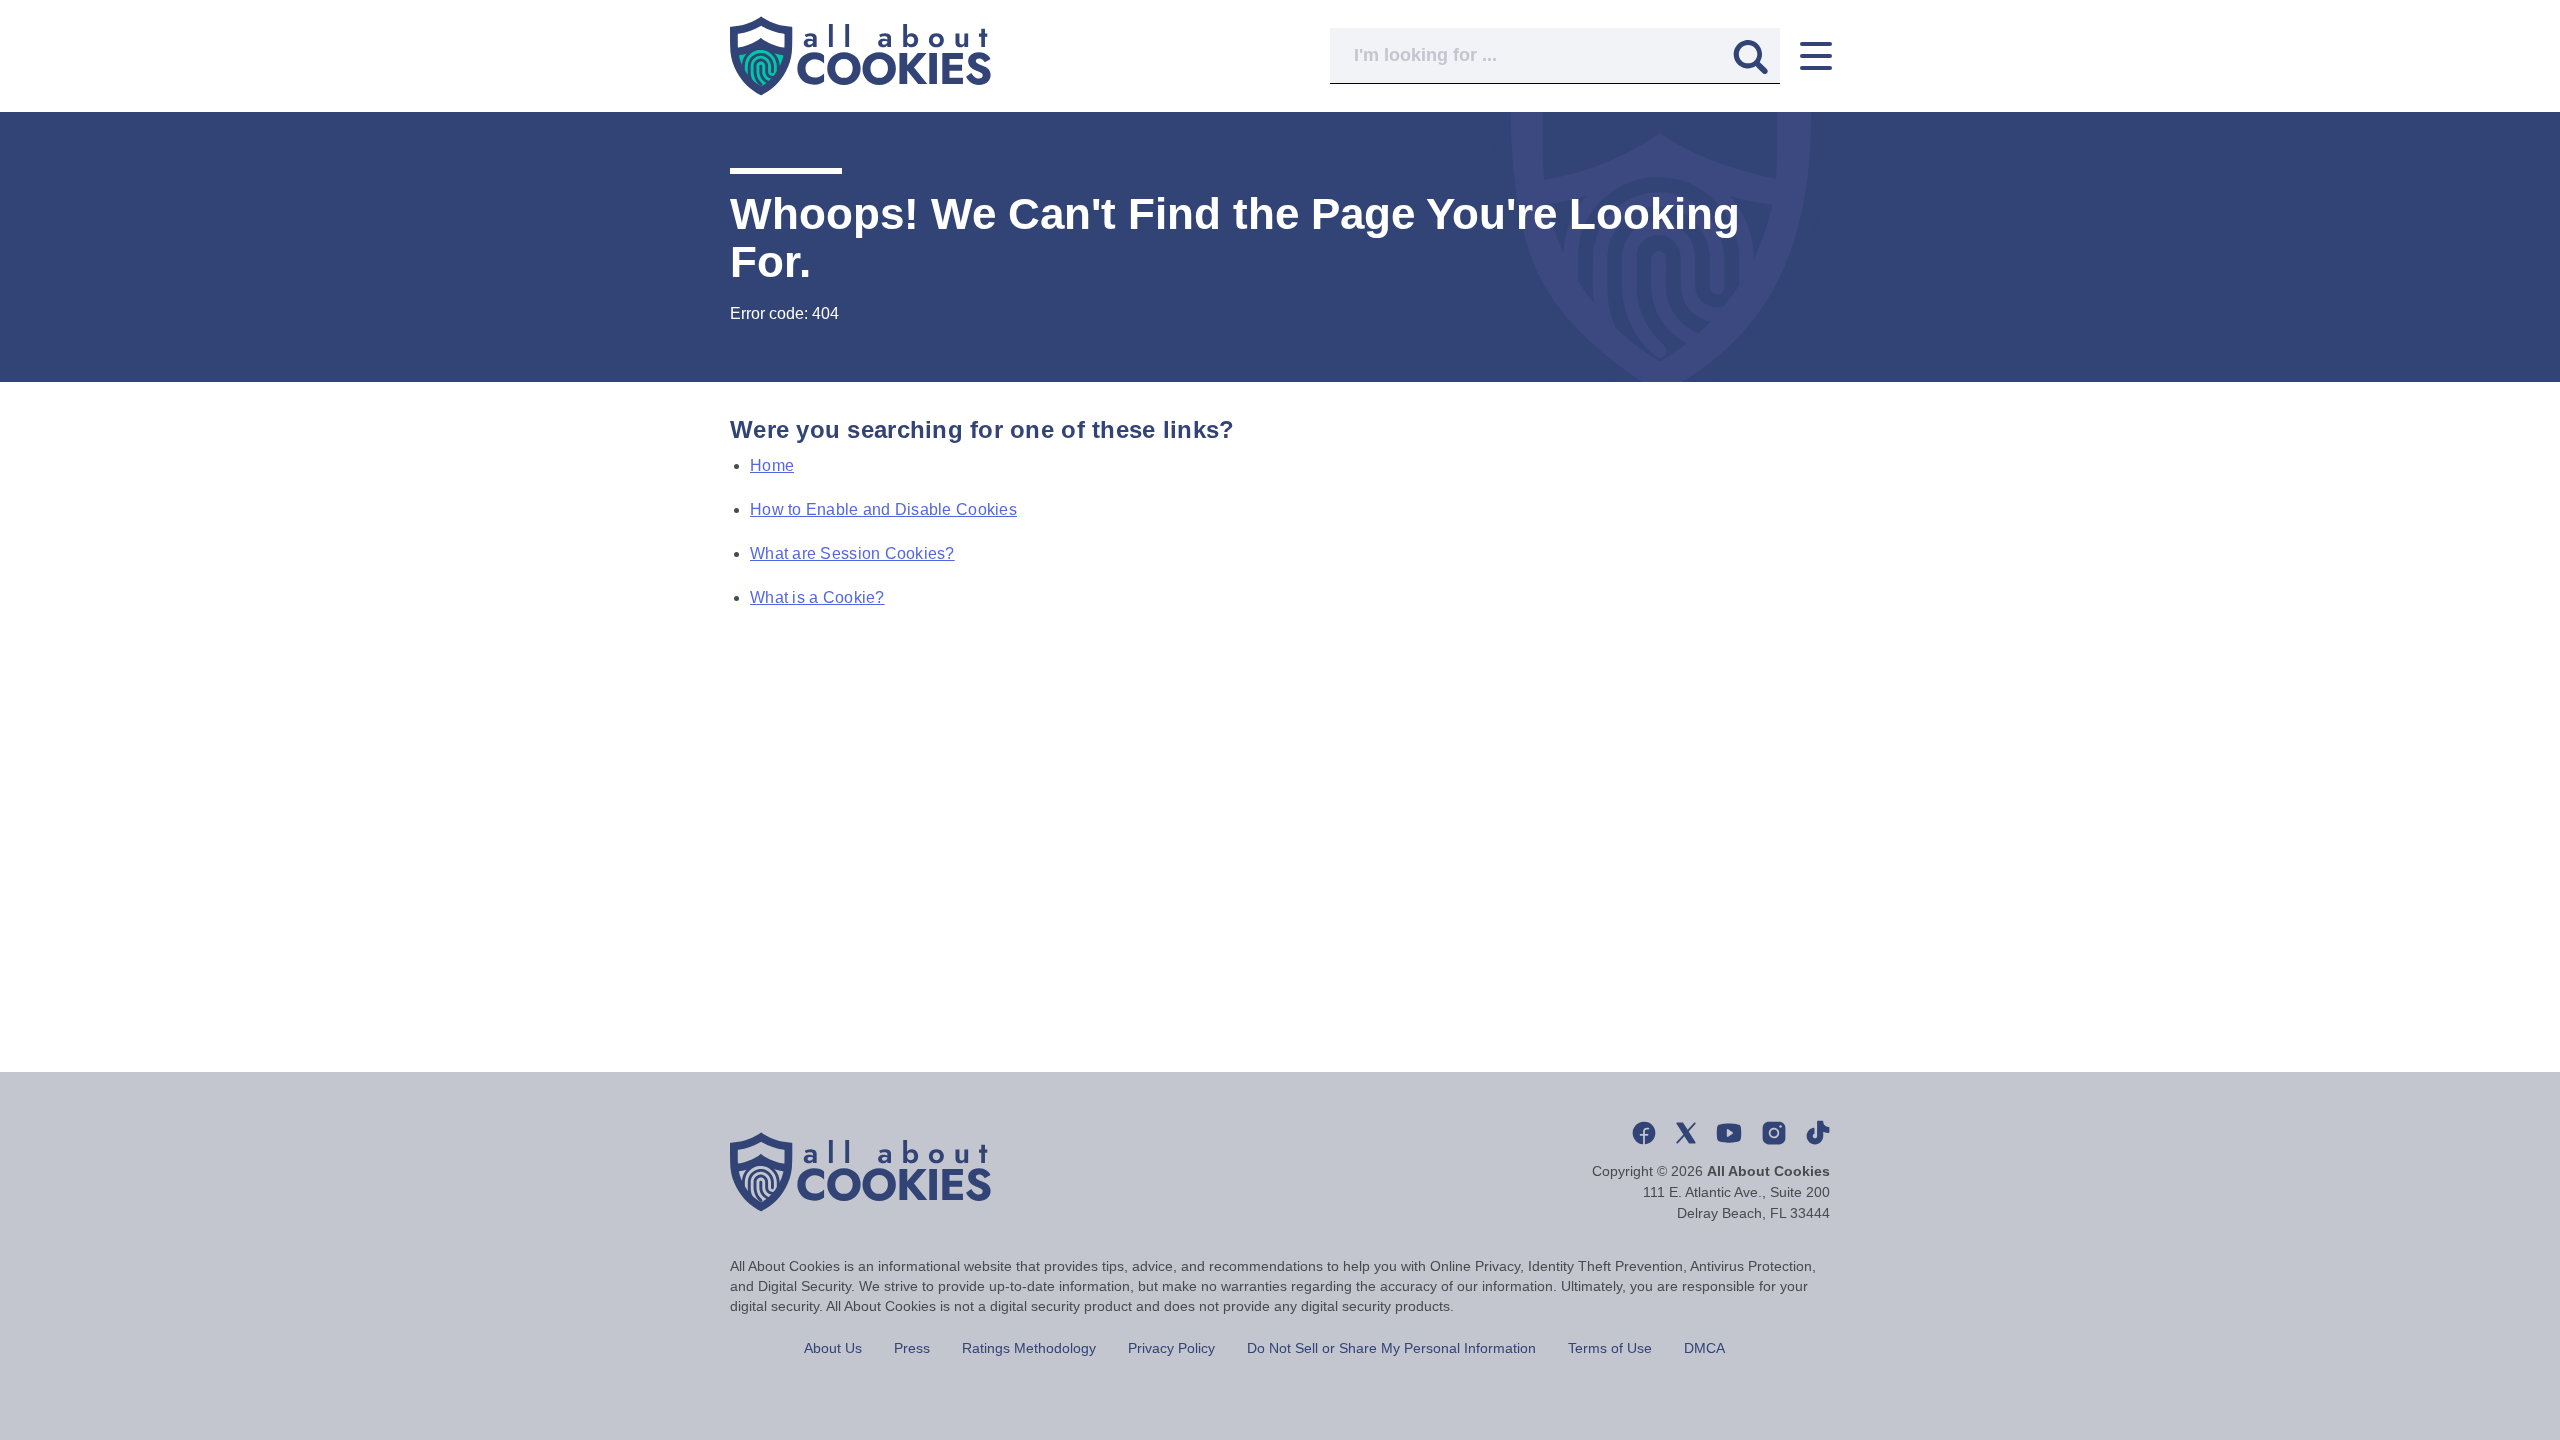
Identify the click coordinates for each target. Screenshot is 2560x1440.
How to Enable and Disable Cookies (883, 509)
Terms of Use (1610, 1348)
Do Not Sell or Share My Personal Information (1391, 1348)
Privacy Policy (1171, 1348)
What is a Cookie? (817, 597)
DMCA (1704, 1348)
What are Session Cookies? (852, 553)
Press (912, 1348)
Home (772, 465)
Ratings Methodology (1029, 1348)
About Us (833, 1348)
